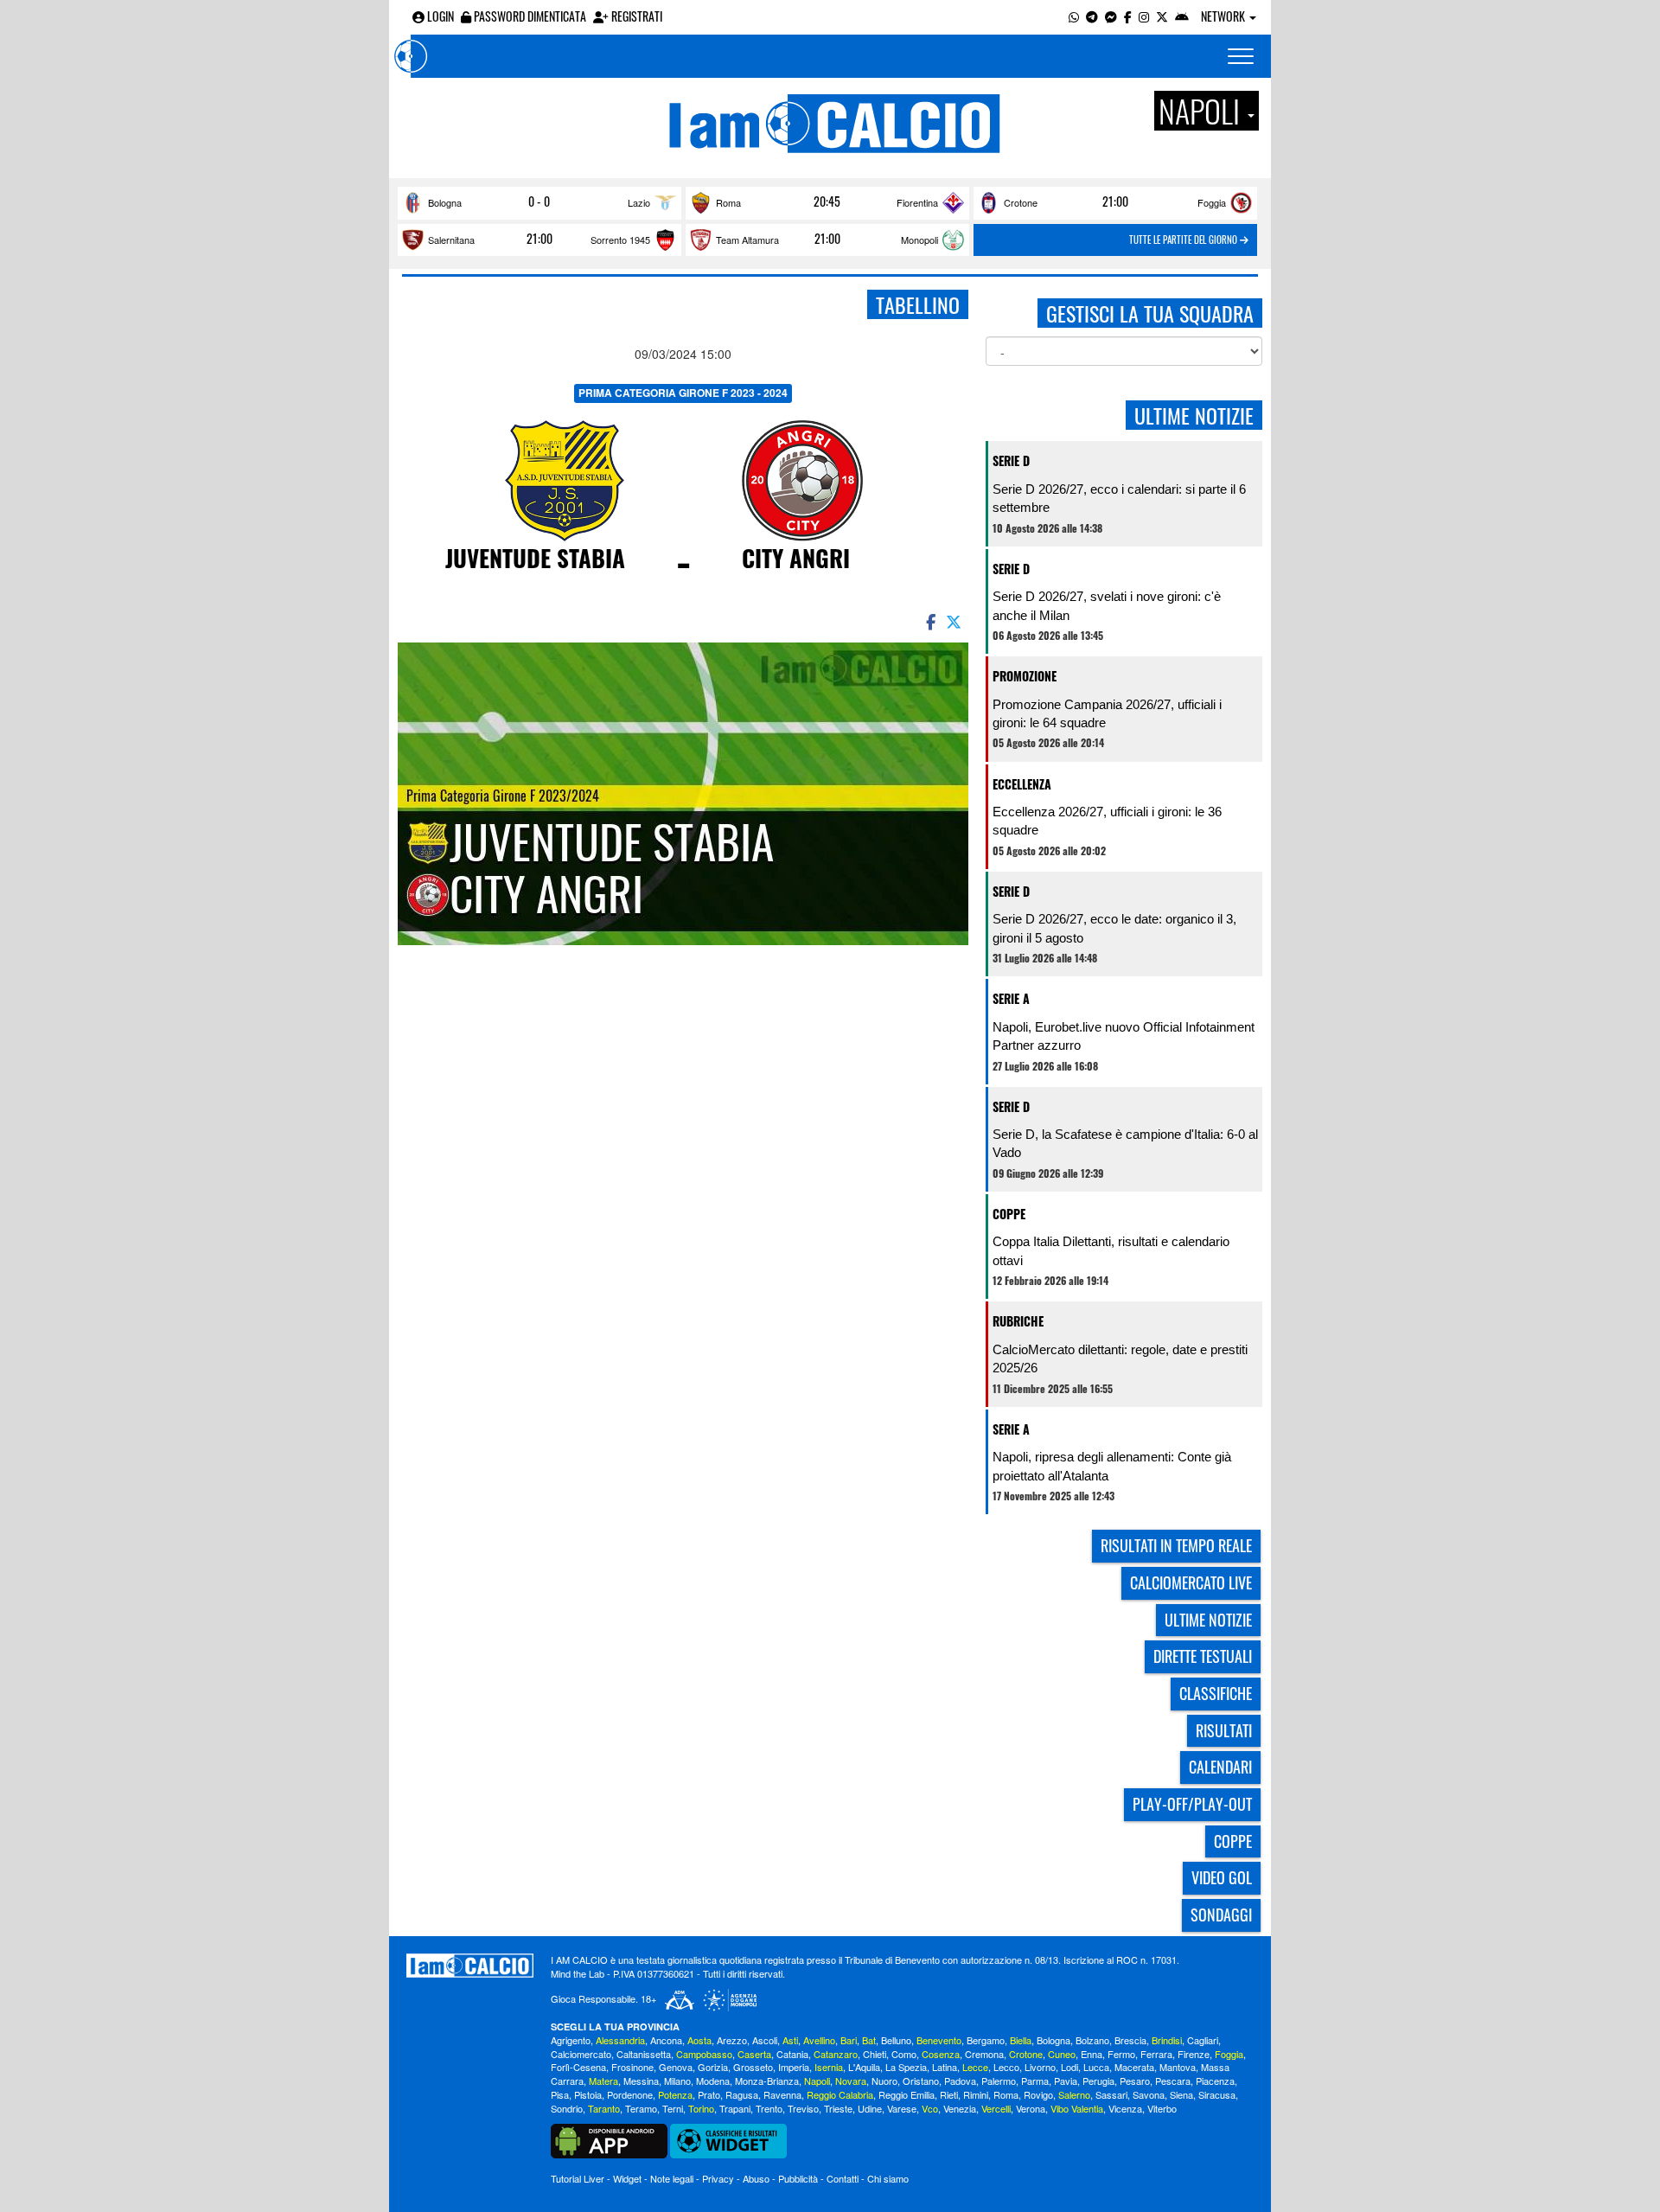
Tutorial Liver (578, 2178)
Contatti (843, 2178)
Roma (728, 202)
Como (904, 2054)
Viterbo (1162, 2108)
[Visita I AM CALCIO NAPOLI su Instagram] (1144, 16)
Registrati (635, 16)
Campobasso (704, 2054)
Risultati (1224, 1730)
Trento (769, 2108)
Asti (790, 2040)
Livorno (1040, 2067)
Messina (641, 2081)
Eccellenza (1022, 784)
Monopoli (919, 240)
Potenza (675, 2094)
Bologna (445, 202)
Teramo (641, 2108)
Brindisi (1167, 2040)
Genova (676, 2067)
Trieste (838, 2108)
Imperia (794, 2067)
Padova (960, 2081)
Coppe (1009, 1214)
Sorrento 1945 (620, 240)
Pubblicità (798, 2178)
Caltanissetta (644, 2054)
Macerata (1134, 2067)
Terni (673, 2108)
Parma (1035, 2081)
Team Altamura (747, 240)
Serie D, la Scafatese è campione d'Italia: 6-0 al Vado (1125, 1143)
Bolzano (1092, 2040)
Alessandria (620, 2040)
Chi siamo (888, 2178)
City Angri (796, 558)
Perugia (1098, 2081)
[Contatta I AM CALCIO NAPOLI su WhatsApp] (1074, 16)
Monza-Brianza (767, 2081)
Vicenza (1125, 2108)
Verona (1031, 2108)
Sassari (1111, 2094)
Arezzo (732, 2040)
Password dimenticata (529, 16)
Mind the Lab (578, 1973)
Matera (603, 2081)
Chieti (875, 2054)
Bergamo (986, 2040)
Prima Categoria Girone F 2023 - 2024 (683, 393)
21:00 (1115, 201)
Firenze (1194, 2054)
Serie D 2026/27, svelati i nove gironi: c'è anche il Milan (1107, 605)
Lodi (1069, 2067)
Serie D (1011, 460)
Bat (869, 2040)
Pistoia (588, 2094)
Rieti (949, 2094)
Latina (945, 2067)
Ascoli (765, 2040)
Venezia (960, 2108)
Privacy (718, 2178)
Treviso (803, 2108)
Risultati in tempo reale (1176, 1545)
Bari (849, 2040)
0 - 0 (539, 201)
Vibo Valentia (1077, 2108)
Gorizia (713, 2067)
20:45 (827, 201)
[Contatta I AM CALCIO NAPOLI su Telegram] (1092, 16)
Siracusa (1217, 2094)
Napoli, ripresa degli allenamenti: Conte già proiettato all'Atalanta (1112, 1466)
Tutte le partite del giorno (1184, 240)
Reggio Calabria (840, 2094)
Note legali (672, 2178)
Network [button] (1224, 16)
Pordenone (630, 2094)
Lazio (639, 202)
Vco (930, 2108)
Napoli (817, 2081)
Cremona (984, 2054)
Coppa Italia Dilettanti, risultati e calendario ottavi (1111, 1250)
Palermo (999, 2081)
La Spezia (906, 2067)
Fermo (1121, 2054)
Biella (1021, 2040)
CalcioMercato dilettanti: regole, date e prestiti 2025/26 (1120, 1359)
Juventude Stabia (535, 558)
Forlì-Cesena (578, 2067)
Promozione (1025, 676)
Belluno (896, 2040)
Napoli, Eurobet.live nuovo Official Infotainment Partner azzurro (1124, 1036)
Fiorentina (917, 202)
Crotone (1021, 202)
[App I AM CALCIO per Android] (1182, 16)
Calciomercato (581, 2054)
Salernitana (451, 240)
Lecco (1006, 2067)
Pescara (1173, 2081)
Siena (1181, 2094)
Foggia (1212, 202)
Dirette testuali (1203, 1656)
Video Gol (1222, 1877)
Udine (870, 2108)
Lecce (975, 2067)
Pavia (1066, 2081)
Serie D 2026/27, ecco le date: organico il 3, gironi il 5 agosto (1114, 928)
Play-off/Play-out (1192, 1804)
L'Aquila (864, 2067)
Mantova (1178, 2067)
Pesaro (1135, 2081)
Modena (713, 2081)
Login (439, 16)
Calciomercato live (1191, 1582)
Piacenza (1215, 2081)
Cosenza (941, 2054)
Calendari (1220, 1767)
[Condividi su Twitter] (955, 621)
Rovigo (1038, 2094)
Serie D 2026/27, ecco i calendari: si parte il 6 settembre (1119, 498)
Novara (851, 2081)
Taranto (604, 2108)
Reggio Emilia (907, 2094)
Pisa (560, 2094)
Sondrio (567, 2108)
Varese (902, 2108)
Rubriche (1018, 1321)
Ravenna (782, 2094)
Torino (701, 2108)
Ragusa (742, 2094)
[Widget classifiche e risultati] (728, 2139)
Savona (1149, 2094)
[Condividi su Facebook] (929, 621)
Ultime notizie (1208, 1620)
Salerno (1074, 2094)
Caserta (754, 2054)
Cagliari (1203, 2040)
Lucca (1096, 2067)
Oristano (921, 2081)
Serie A (1011, 998)
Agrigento (571, 2040)
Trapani (735, 2108)
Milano (677, 2081)
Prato (709, 2094)
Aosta (699, 2040)
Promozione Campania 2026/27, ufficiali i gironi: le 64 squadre (1107, 713)
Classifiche (1216, 1693)
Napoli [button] (1202, 111)
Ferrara (1156, 2054)
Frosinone (632, 2067)
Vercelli (996, 2108)
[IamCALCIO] (470, 1966)
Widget (627, 2178)
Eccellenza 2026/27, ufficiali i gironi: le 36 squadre (1107, 821)
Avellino (819, 2040)
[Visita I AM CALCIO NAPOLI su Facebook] (1128, 16)
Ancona (666, 2040)
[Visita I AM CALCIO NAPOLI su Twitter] (1162, 16)
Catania (792, 2054)
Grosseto (753, 2067)
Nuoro (884, 2081)
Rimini (976, 2094)
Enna (1092, 2054)
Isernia (829, 2067)
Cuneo (1062, 2054)
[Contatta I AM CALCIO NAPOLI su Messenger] (1111, 16)
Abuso (756, 2178)
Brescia (1130, 2040)
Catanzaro (836, 2054)
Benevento (939, 2040)
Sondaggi (1221, 1915)
